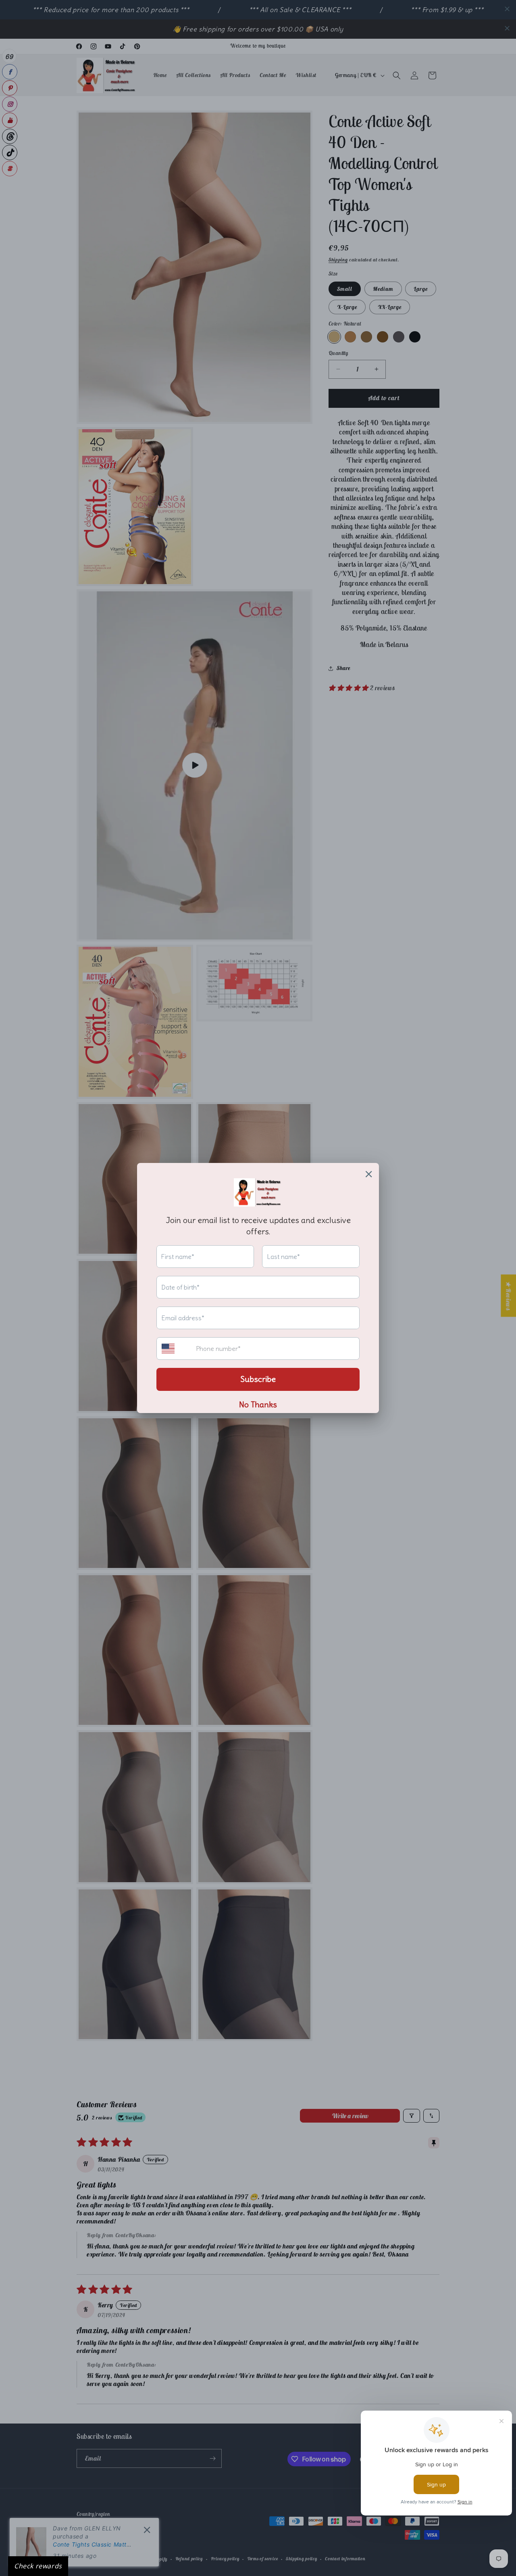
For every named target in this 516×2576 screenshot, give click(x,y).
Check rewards (38, 2566)
